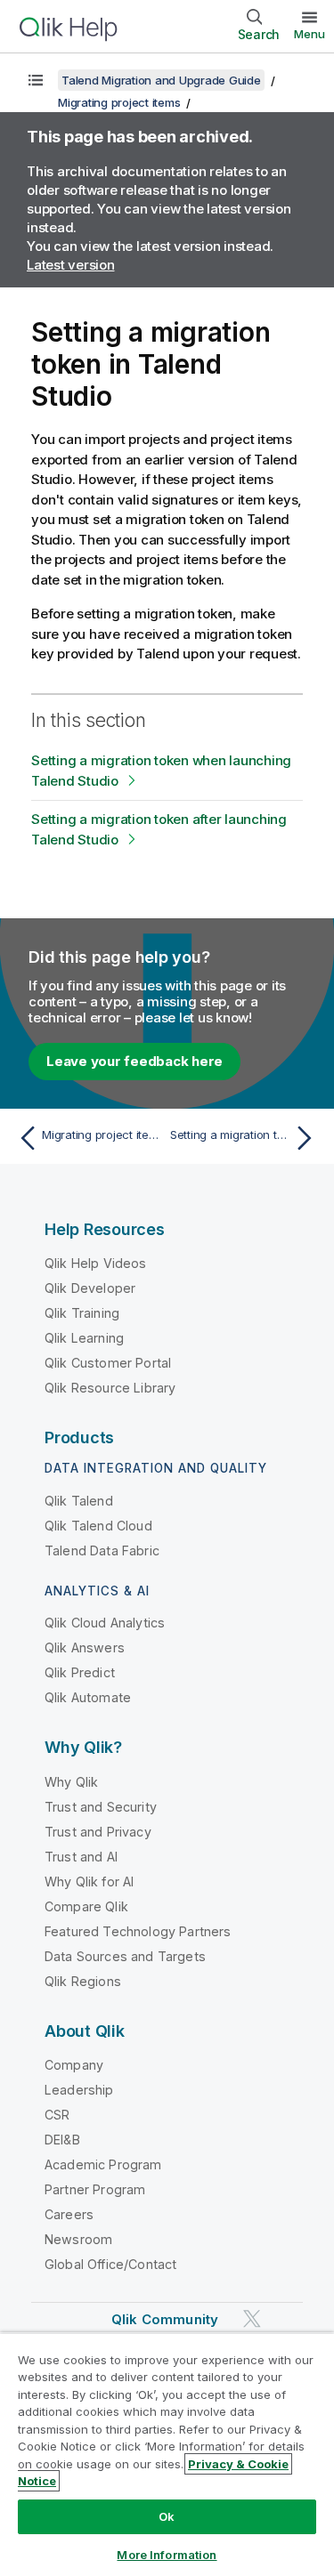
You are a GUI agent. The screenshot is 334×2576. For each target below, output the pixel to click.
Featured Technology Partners (138, 1931)
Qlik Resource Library (110, 1388)
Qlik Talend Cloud (98, 1526)
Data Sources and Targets (125, 1956)
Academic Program (103, 2164)
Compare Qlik (86, 1906)
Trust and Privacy (98, 1832)
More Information (167, 2555)
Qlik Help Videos (96, 1263)
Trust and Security (101, 1807)
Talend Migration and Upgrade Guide (161, 80)
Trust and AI (81, 1857)
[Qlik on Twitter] (252, 2318)
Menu (310, 34)
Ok (167, 2516)
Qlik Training (82, 1313)
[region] (167, 2454)
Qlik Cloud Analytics (105, 1623)
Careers (69, 2214)
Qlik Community (165, 2319)
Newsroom (78, 2239)
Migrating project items (119, 102)
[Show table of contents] (36, 80)
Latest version (71, 265)
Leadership (79, 2090)
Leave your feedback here (134, 1061)
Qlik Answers (85, 1647)
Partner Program (95, 2189)
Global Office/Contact (110, 2264)
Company (74, 2065)
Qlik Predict (80, 1672)
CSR (57, 2115)
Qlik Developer (90, 1288)
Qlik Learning (84, 1338)
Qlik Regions (83, 1981)
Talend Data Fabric (102, 1550)
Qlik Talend (79, 1501)
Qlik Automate (88, 1697)
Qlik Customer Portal (108, 1363)
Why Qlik (71, 1782)
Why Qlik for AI (89, 1882)
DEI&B (62, 2140)
